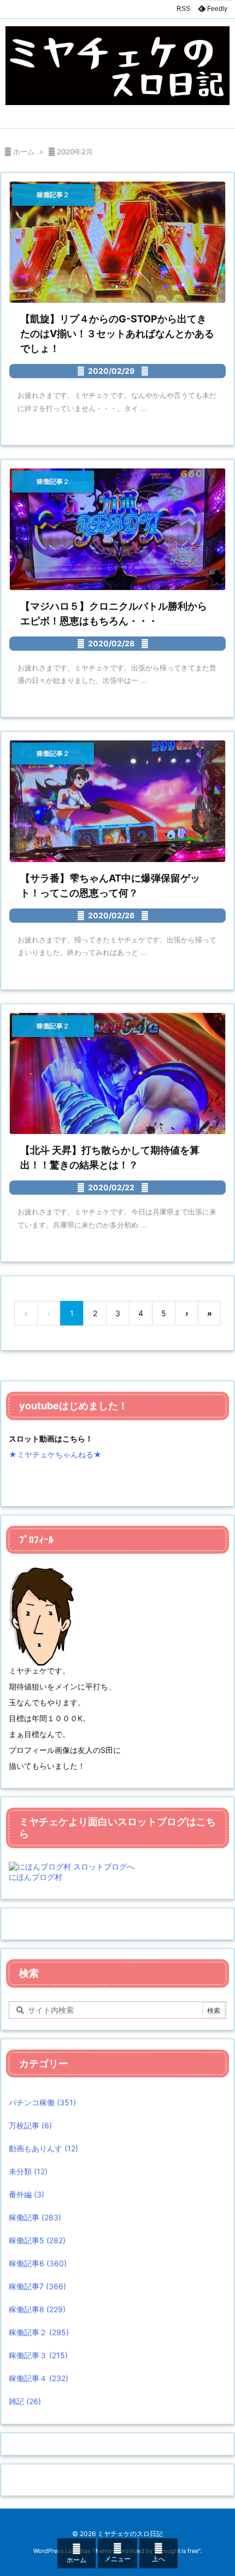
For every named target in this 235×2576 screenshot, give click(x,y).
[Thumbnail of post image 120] (117, 242)
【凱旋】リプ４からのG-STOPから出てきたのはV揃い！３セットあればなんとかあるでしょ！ (117, 334)
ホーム (24, 152)
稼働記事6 (38, 2263)
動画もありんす (43, 2148)
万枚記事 (30, 2125)
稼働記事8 (37, 2309)
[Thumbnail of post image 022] (117, 801)
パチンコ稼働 (42, 2102)
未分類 (28, 2171)
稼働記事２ (39, 2332)
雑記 (25, 2401)
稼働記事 (35, 2217)
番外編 (27, 2194)
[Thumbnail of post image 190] (117, 529)
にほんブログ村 (36, 1877)
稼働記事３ (38, 2355)
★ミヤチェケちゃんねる (51, 1454)
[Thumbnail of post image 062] (117, 1074)
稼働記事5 (37, 2240)
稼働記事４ (39, 2378)
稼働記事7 (37, 2286)
